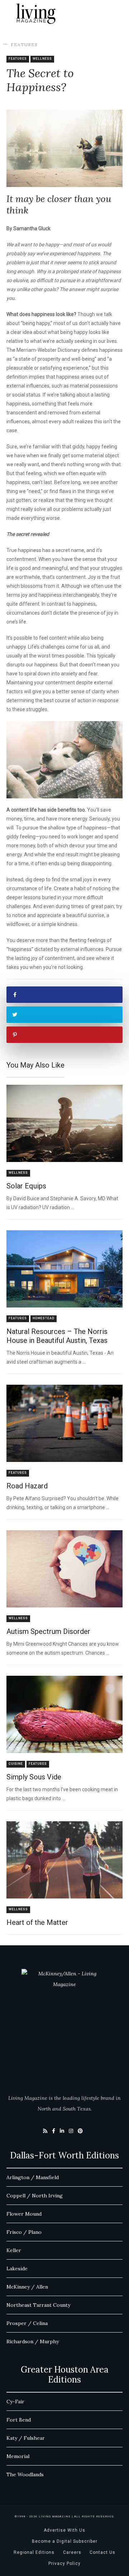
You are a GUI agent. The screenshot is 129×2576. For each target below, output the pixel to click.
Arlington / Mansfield (33, 2177)
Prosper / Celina (27, 2323)
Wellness (42, 59)
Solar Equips (26, 1186)
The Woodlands (25, 2474)
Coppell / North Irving (35, 2196)
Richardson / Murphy (33, 2341)
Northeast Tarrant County (38, 2305)
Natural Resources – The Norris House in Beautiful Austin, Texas (57, 1336)
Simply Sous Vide (34, 1777)
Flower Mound (24, 2214)
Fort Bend (19, 2420)
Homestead (44, 1318)
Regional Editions (34, 2552)
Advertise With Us (64, 2530)
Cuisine (16, 1764)
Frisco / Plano (24, 2232)
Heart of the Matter (37, 1922)
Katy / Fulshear (26, 2438)
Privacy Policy (64, 2563)
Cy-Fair (15, 2402)
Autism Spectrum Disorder (48, 1631)
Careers (72, 2552)
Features (24, 45)
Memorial (18, 2456)
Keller (14, 2250)
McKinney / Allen (27, 2287)
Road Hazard (27, 1486)
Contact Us (102, 2552)
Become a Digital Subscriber (65, 2541)
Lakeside (17, 2269)
